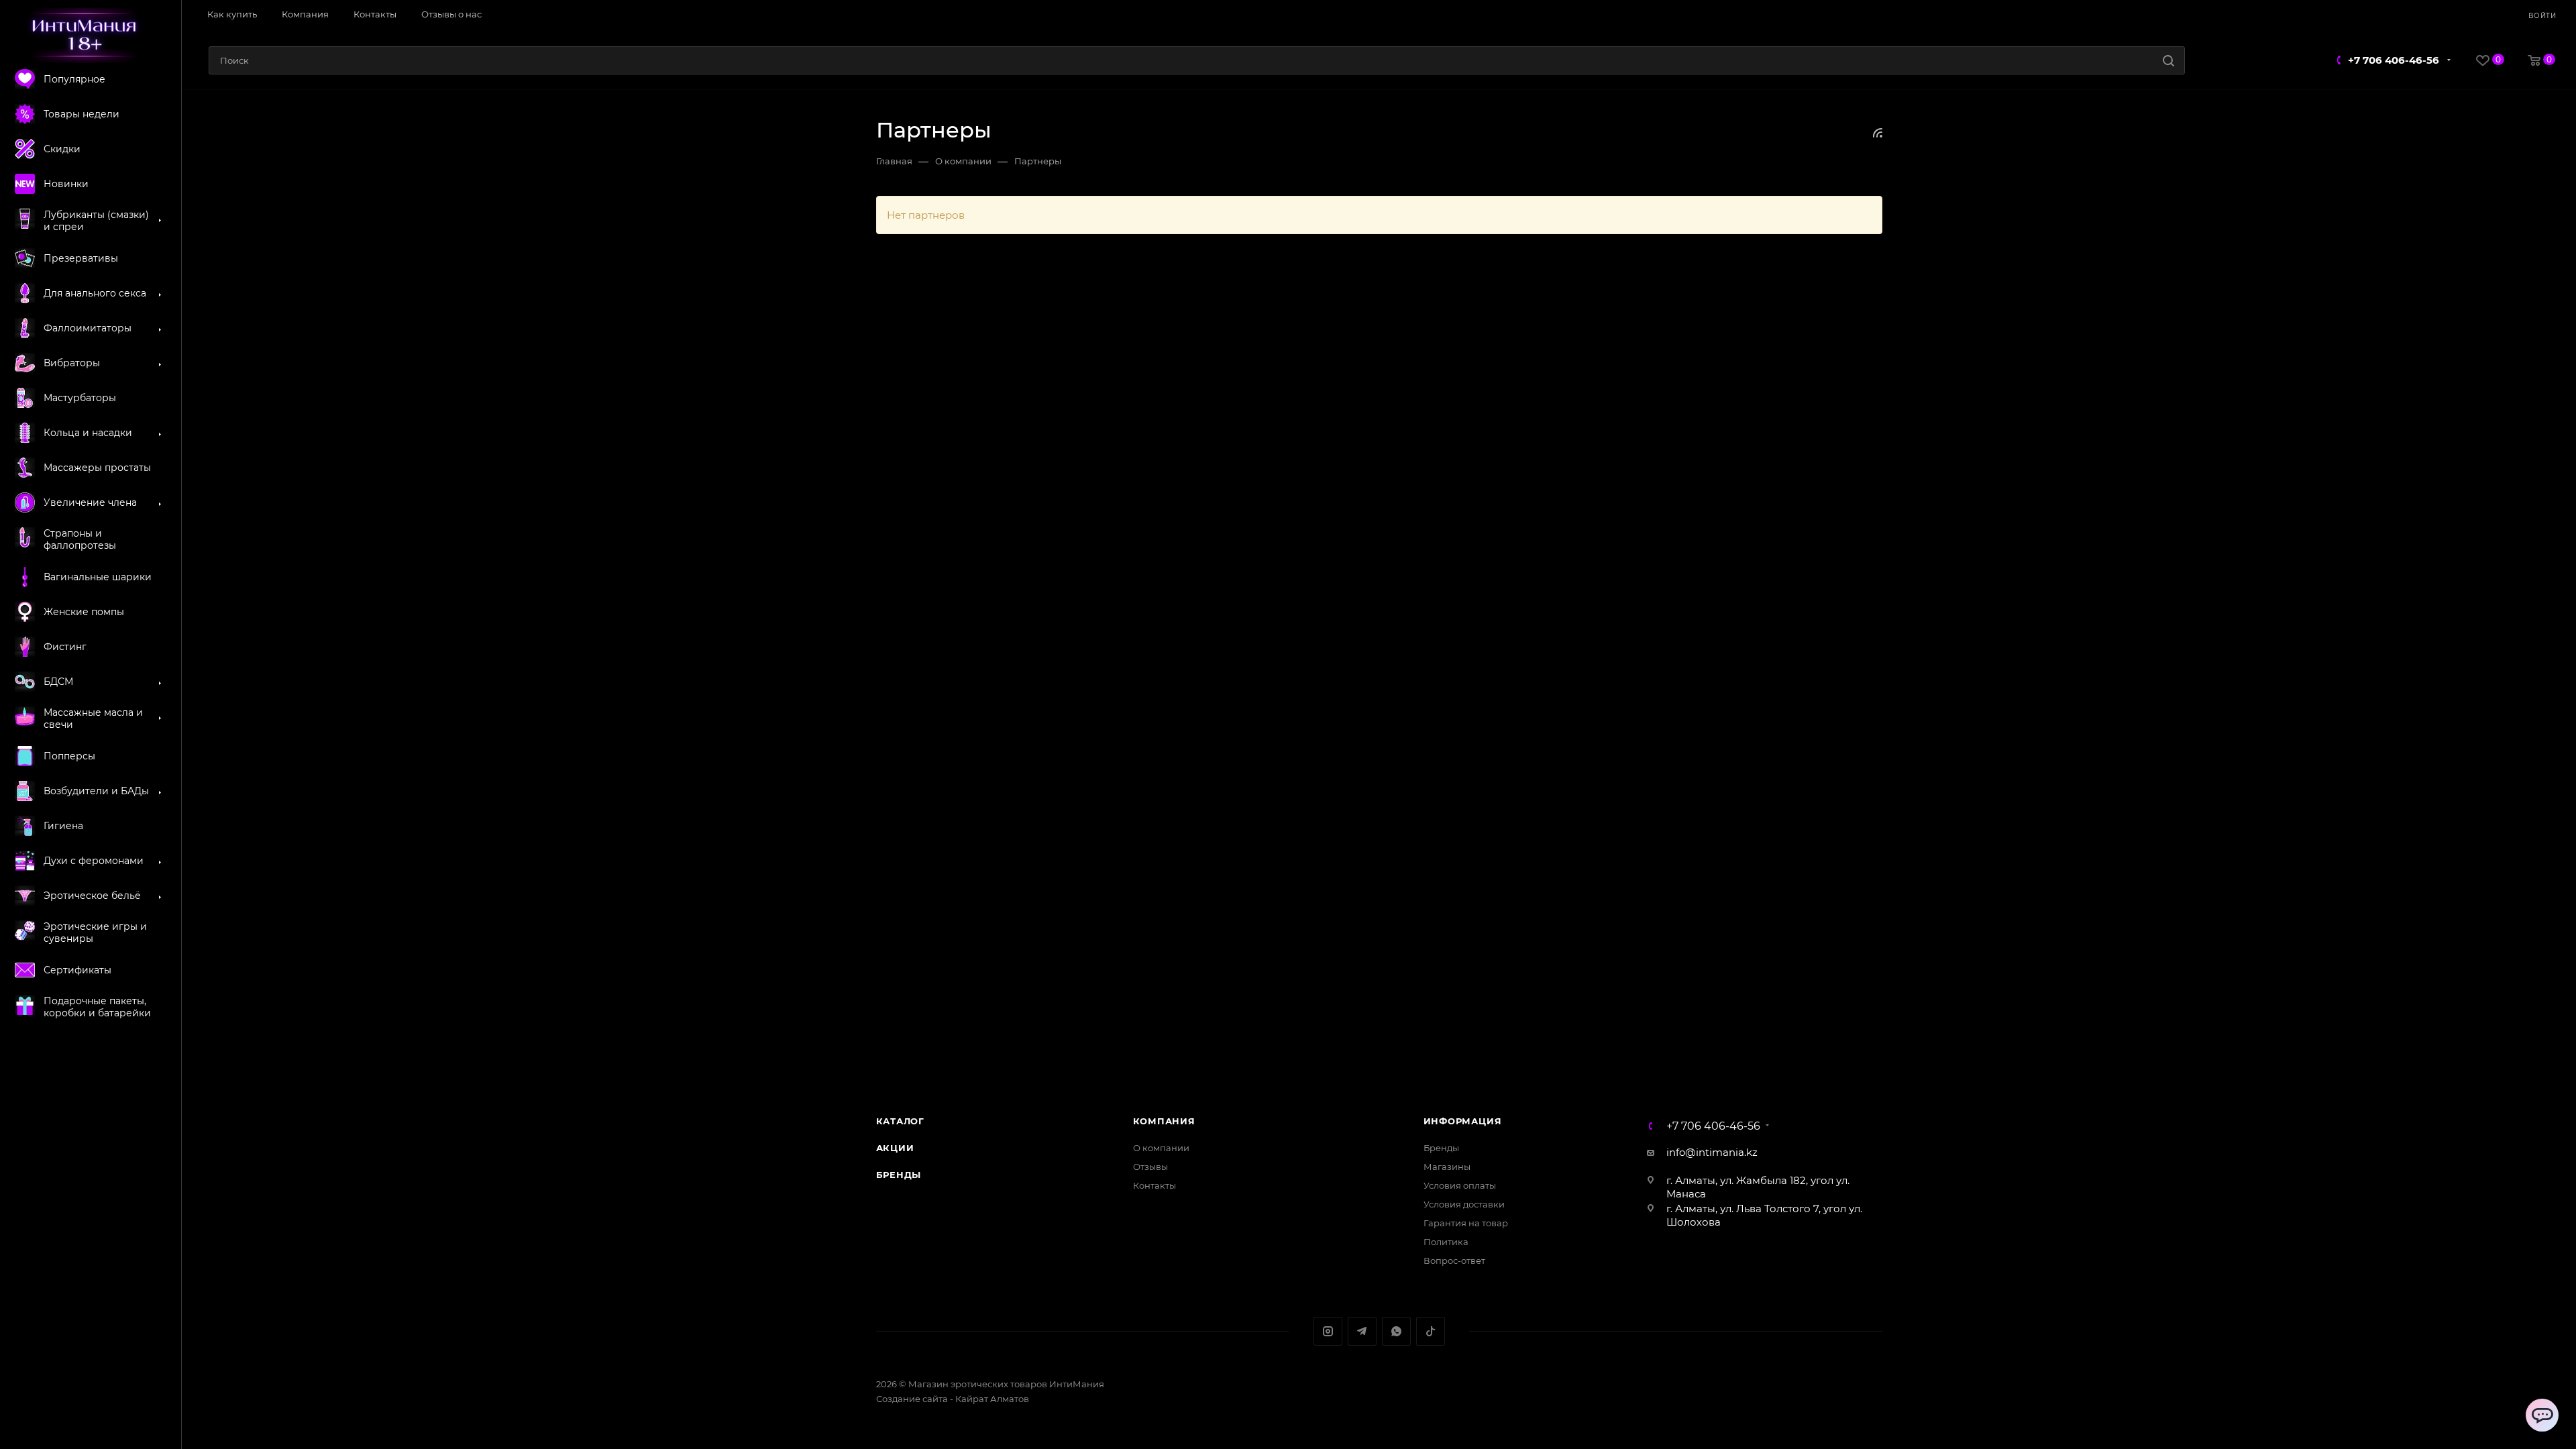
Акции (895, 1148)
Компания (1164, 1121)
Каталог (901, 1121)
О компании (1161, 1148)
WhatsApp (1396, 1331)
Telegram (1362, 1331)
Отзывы (1150, 1167)
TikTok (1431, 1331)
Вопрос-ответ (1454, 1260)
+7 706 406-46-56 (2394, 60)
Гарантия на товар (1466, 1223)
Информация (1463, 1121)
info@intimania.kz (1712, 1152)
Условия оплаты (1460, 1185)
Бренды (899, 1175)
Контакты (1155, 1185)
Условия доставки (1464, 1204)
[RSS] (1878, 132)
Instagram (1328, 1331)
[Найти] (2168, 60)
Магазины (1447, 1167)
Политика (1446, 1242)
